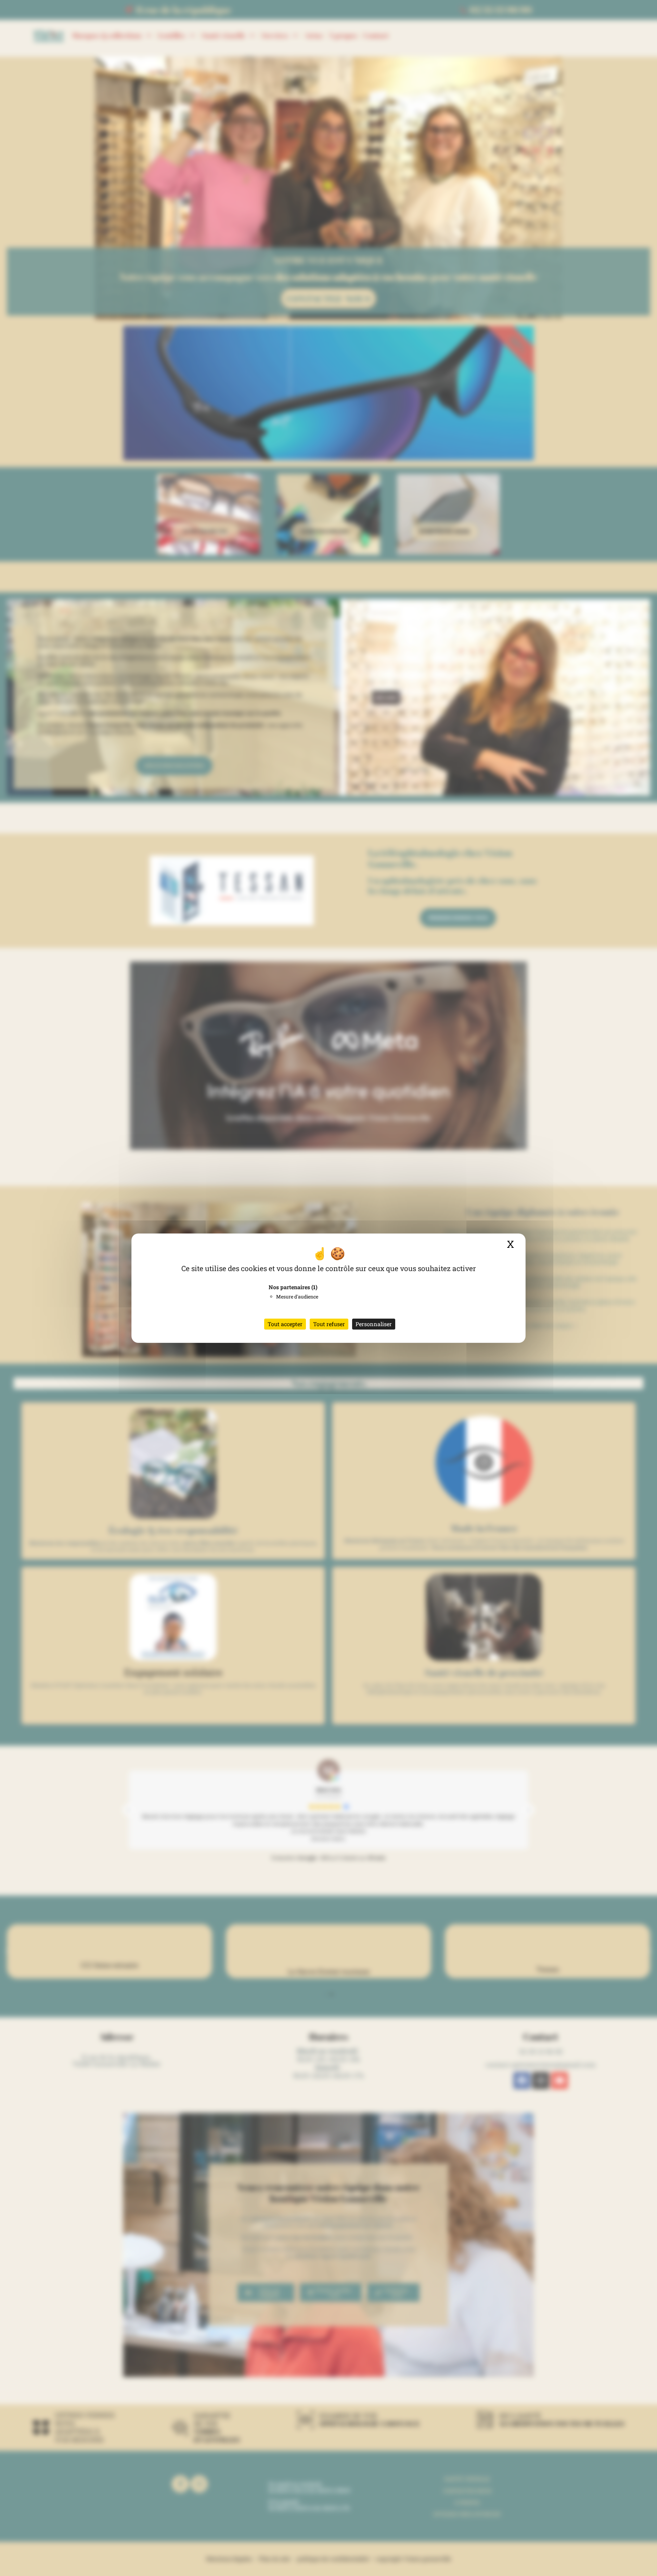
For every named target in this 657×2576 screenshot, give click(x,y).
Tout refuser (329, 1324)
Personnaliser (374, 1324)
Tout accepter (285, 1324)
